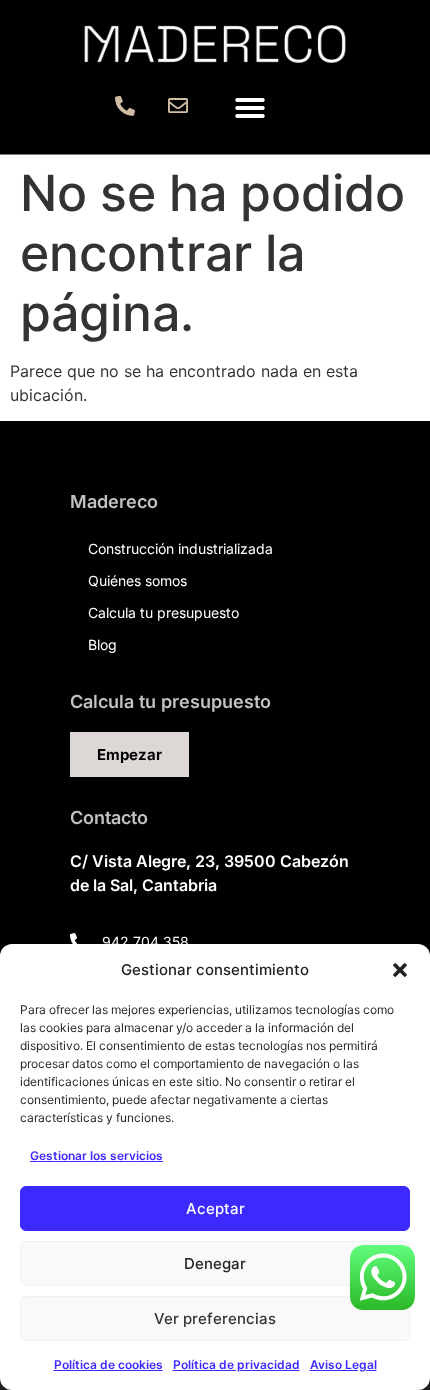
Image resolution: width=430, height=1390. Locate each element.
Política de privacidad (236, 1364)
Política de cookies (108, 1364)
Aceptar (215, 1208)
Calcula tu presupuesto (163, 612)
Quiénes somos (137, 580)
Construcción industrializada (180, 548)
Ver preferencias (215, 1318)
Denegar (215, 1263)
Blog (102, 644)
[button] (400, 970)
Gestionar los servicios (96, 1155)
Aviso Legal (343, 1364)
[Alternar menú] (250, 108)
